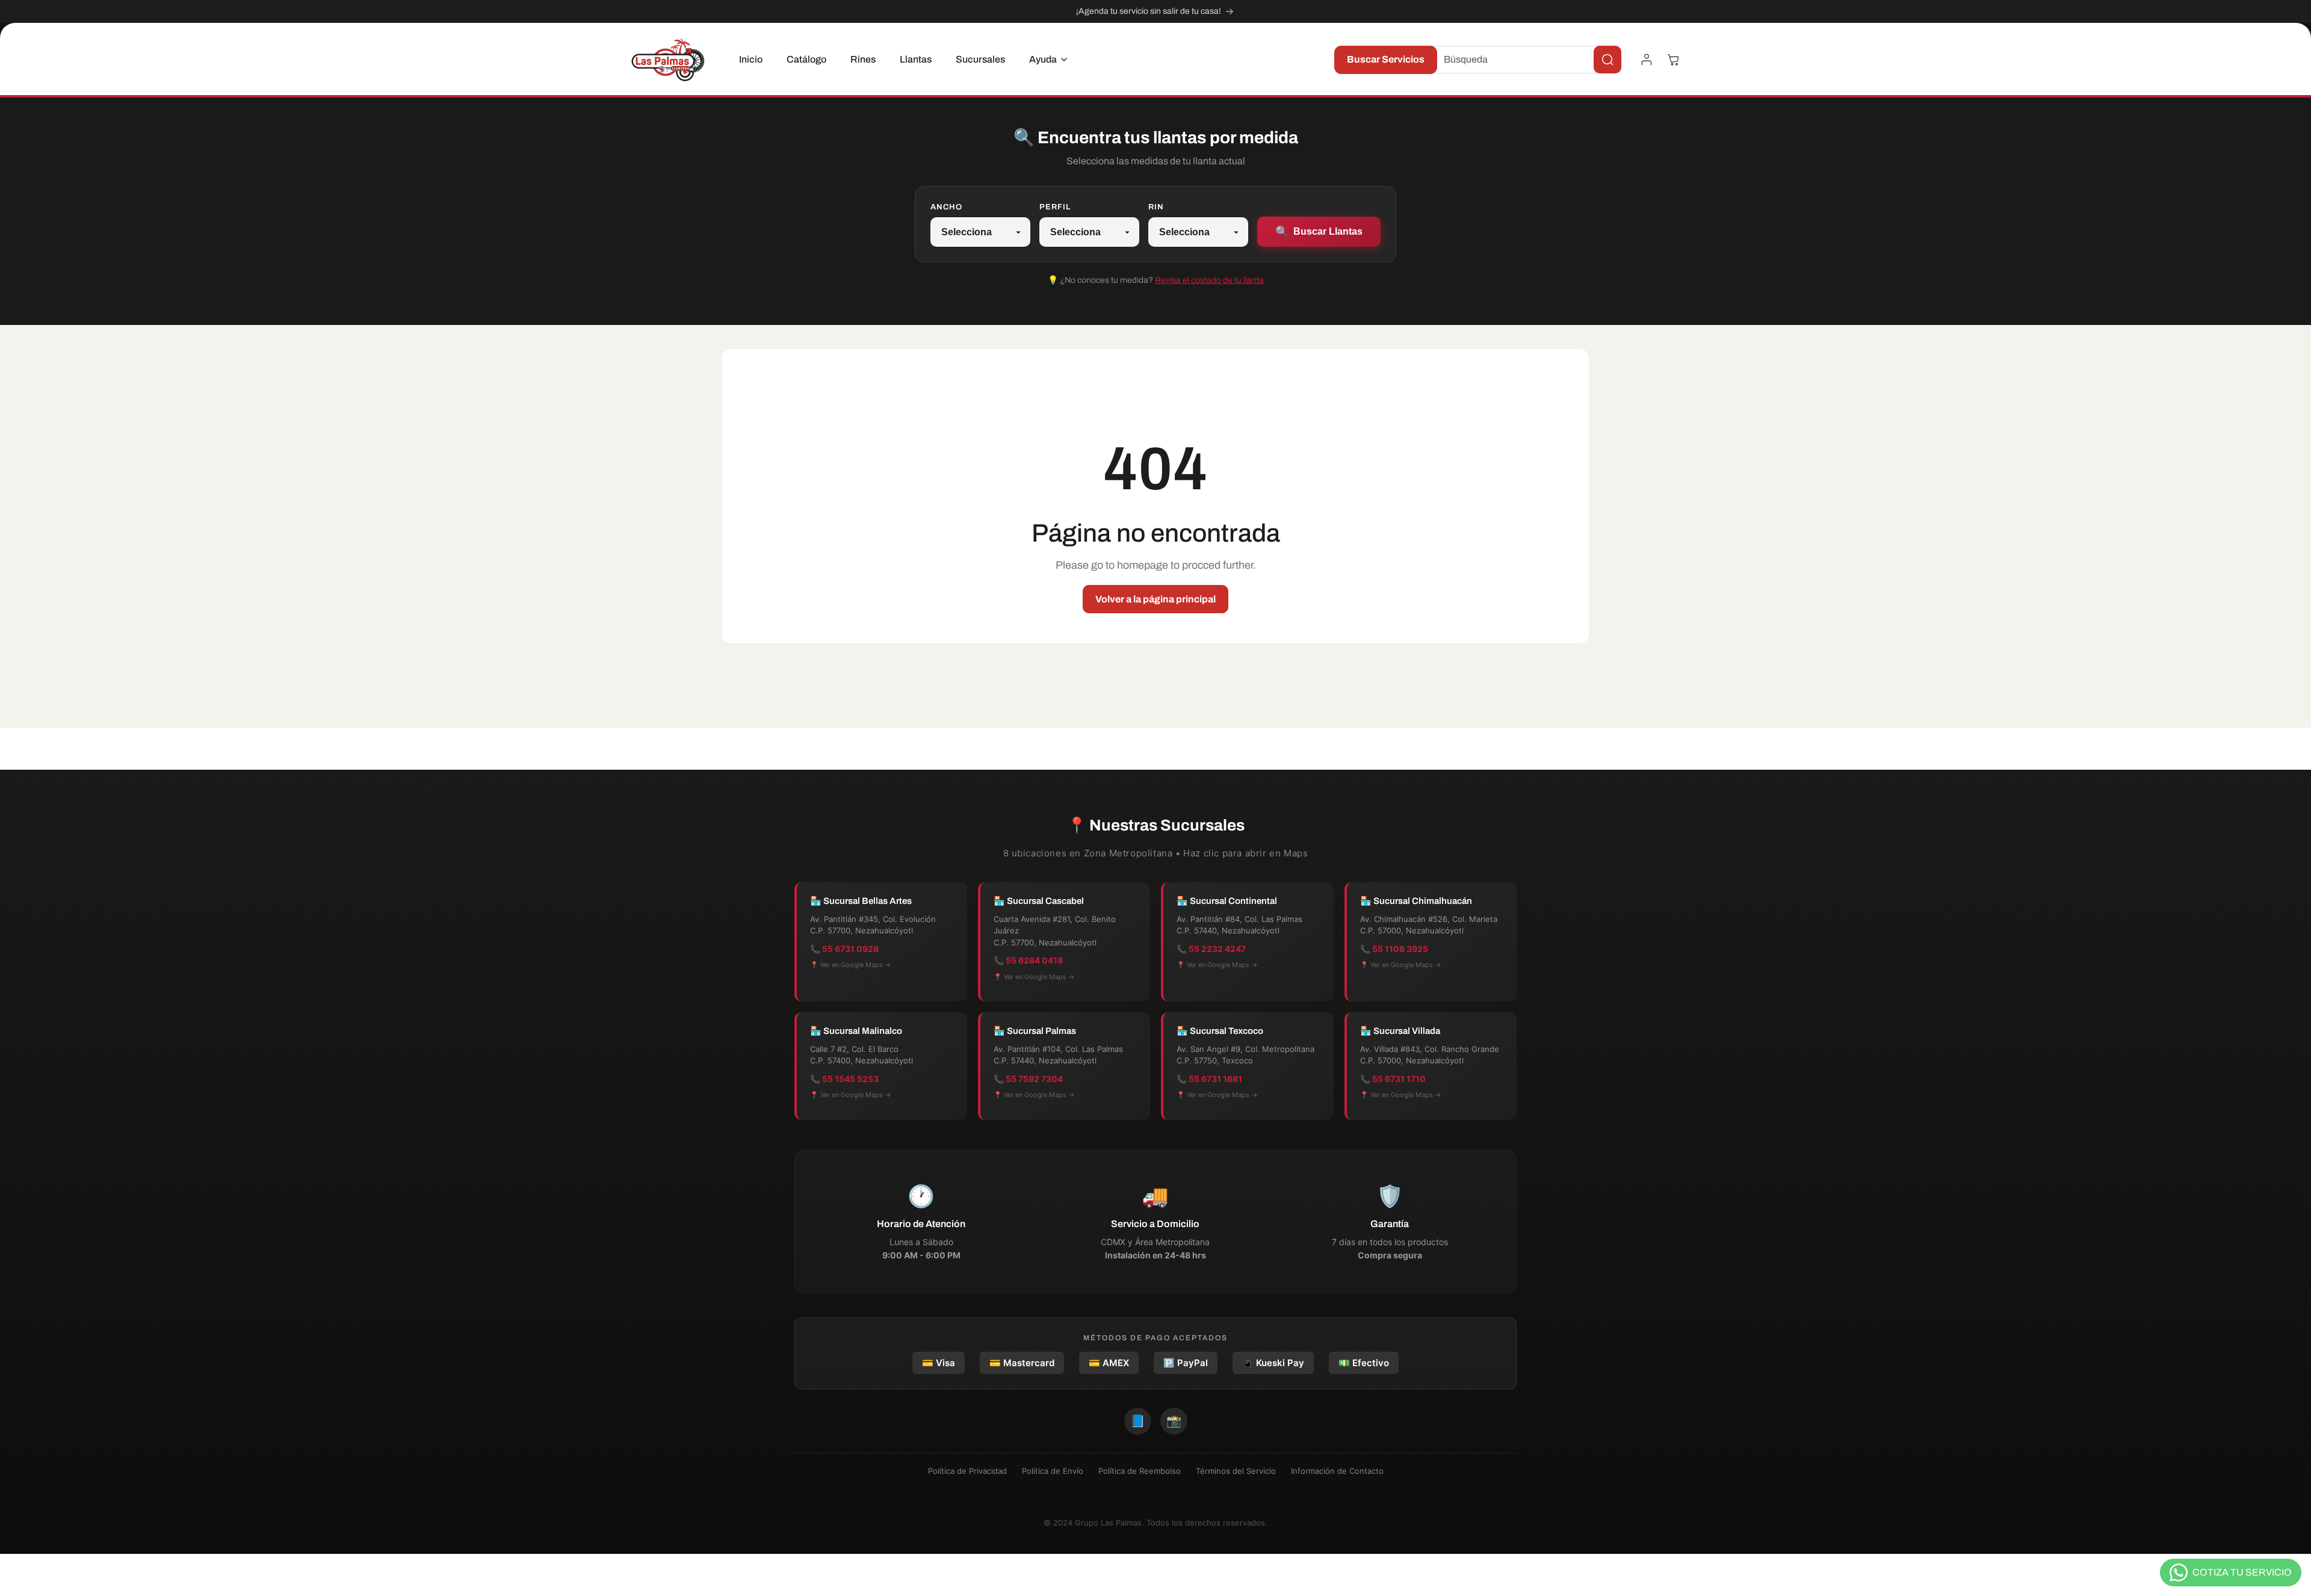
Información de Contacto (1337, 1471)
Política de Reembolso (1140, 1471)
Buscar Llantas (1319, 232)
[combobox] (1523, 60)
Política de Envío (1053, 1471)
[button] (1045, 60)
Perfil (1055, 207)
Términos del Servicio (1236, 1471)
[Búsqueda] (1607, 60)
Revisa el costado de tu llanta (1209, 280)
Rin (1156, 207)
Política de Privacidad (967, 1471)
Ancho (946, 207)
